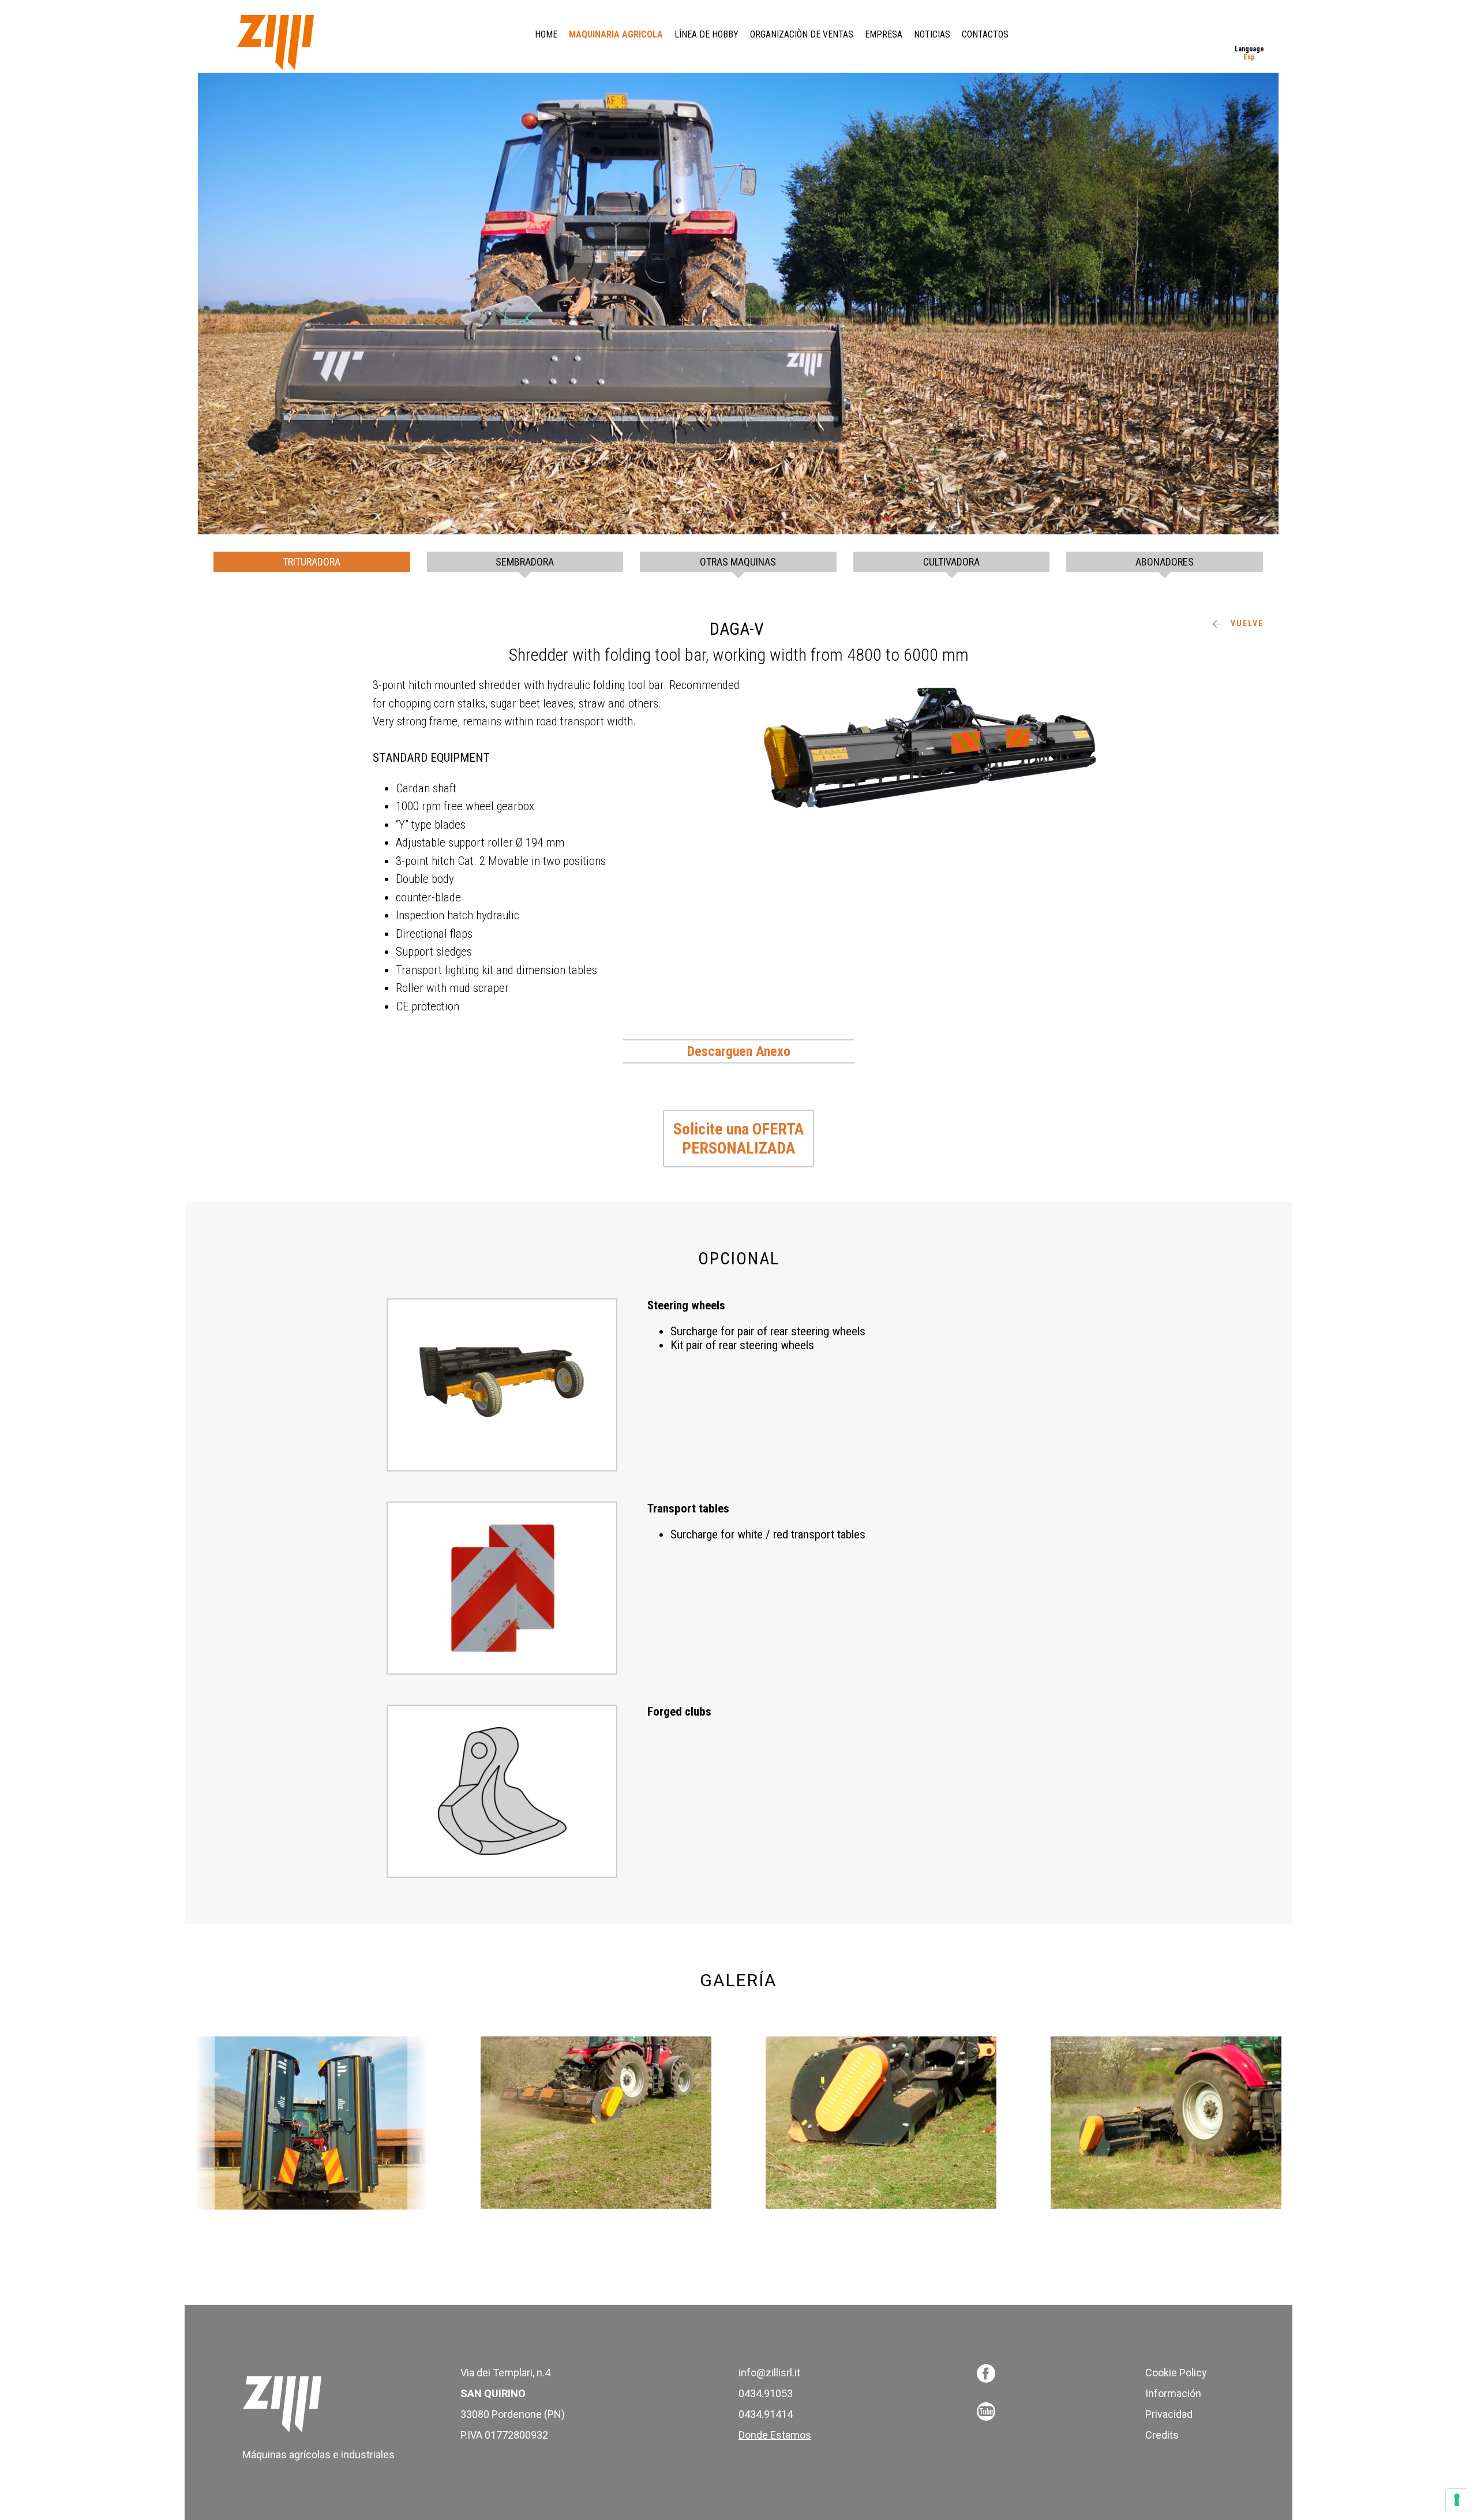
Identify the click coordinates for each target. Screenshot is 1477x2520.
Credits (1162, 2435)
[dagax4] (881, 2123)
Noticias (932, 34)
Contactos (985, 34)
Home (546, 34)
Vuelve (1246, 623)
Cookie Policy (1176, 2373)
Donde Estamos (775, 2435)
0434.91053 (766, 2393)
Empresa (884, 34)
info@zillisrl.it (769, 2373)
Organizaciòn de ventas (802, 34)
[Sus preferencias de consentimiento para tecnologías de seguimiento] (1457, 2500)
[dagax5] (1166, 2123)
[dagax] (311, 2123)
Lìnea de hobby (706, 34)
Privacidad (1169, 2414)
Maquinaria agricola (616, 34)
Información (1173, 2393)
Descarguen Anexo (739, 1051)
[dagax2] (596, 2123)
